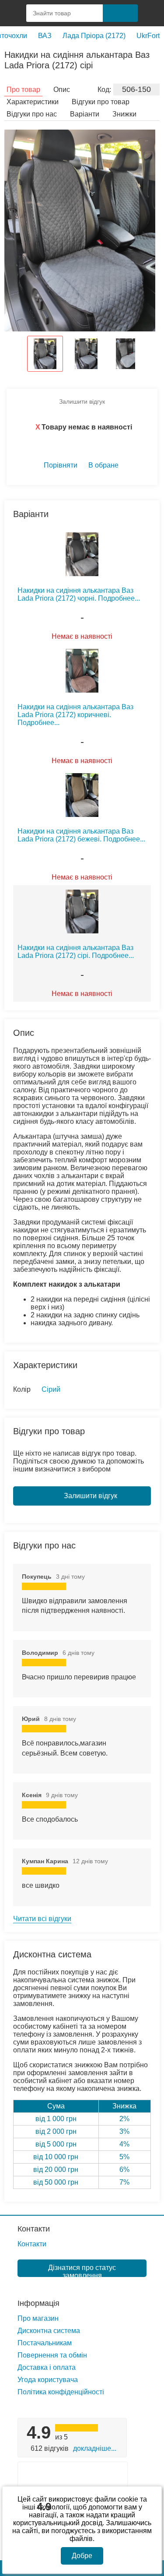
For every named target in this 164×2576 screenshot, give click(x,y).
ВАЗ (45, 36)
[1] (151, 13)
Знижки (124, 114)
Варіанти (85, 114)
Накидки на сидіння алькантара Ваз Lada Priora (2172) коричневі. (75, 715)
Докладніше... (95, 2448)
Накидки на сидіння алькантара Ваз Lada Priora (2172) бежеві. (81, 835)
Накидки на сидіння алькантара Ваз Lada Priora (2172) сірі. (76, 952)
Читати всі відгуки (42, 1919)
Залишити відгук (82, 401)
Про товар (23, 90)
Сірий (51, 1389)
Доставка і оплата (47, 2367)
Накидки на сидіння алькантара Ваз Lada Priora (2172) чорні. (79, 594)
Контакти (34, 2229)
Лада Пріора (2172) (94, 36)
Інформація (38, 2303)
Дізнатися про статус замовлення (82, 2270)
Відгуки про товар (101, 102)
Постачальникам (45, 2343)
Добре (82, 2556)
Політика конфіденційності (61, 2392)
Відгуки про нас (32, 114)
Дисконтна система (49, 2331)
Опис (62, 90)
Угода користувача (48, 2380)
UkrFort (148, 36)
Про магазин (38, 2318)
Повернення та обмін (52, 2355)
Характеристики (33, 102)
